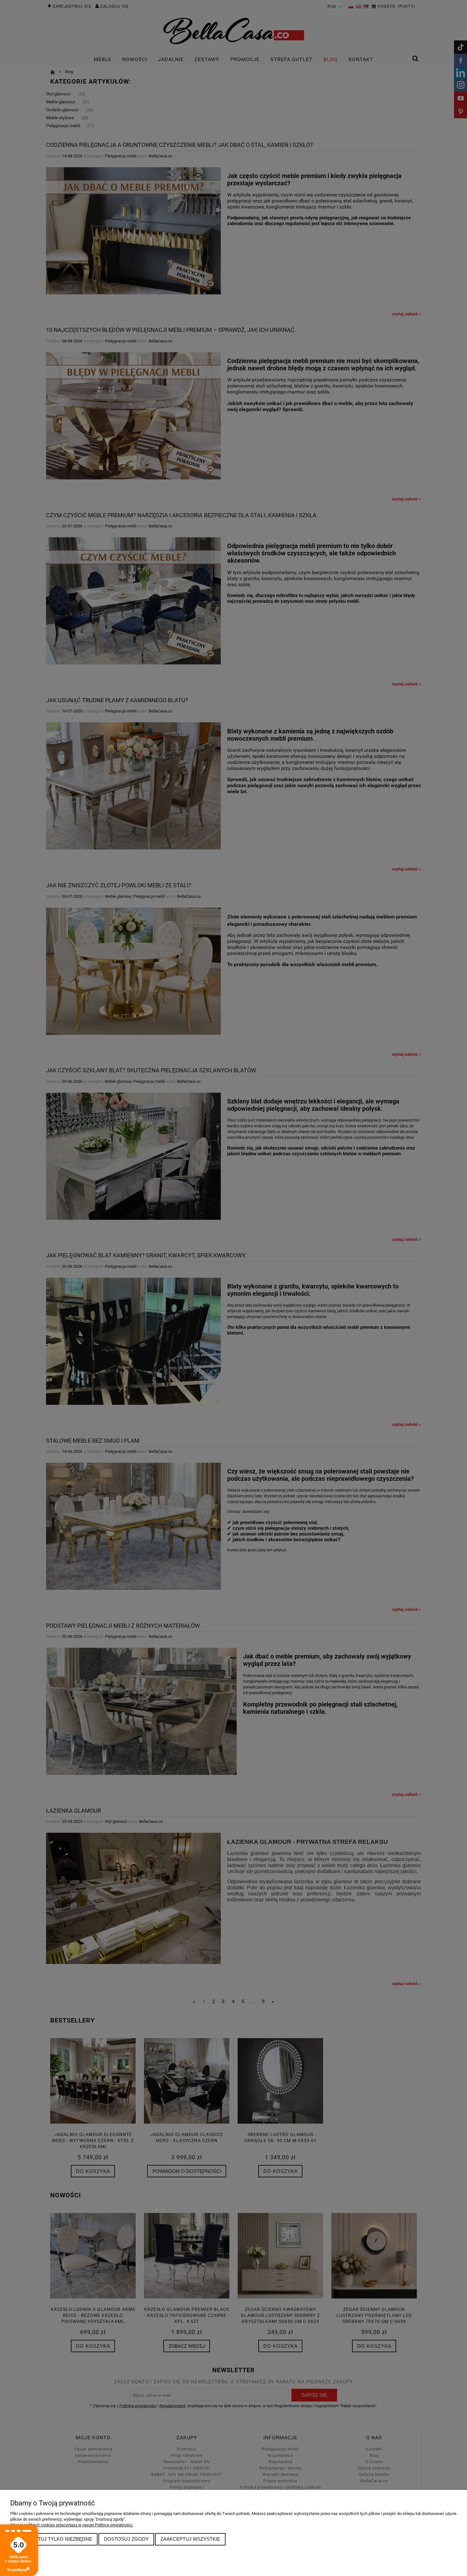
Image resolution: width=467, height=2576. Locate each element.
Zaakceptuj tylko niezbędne (54, 2539)
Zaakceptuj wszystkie (190, 2539)
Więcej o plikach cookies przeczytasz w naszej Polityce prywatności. (72, 2525)
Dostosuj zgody (126, 2539)
